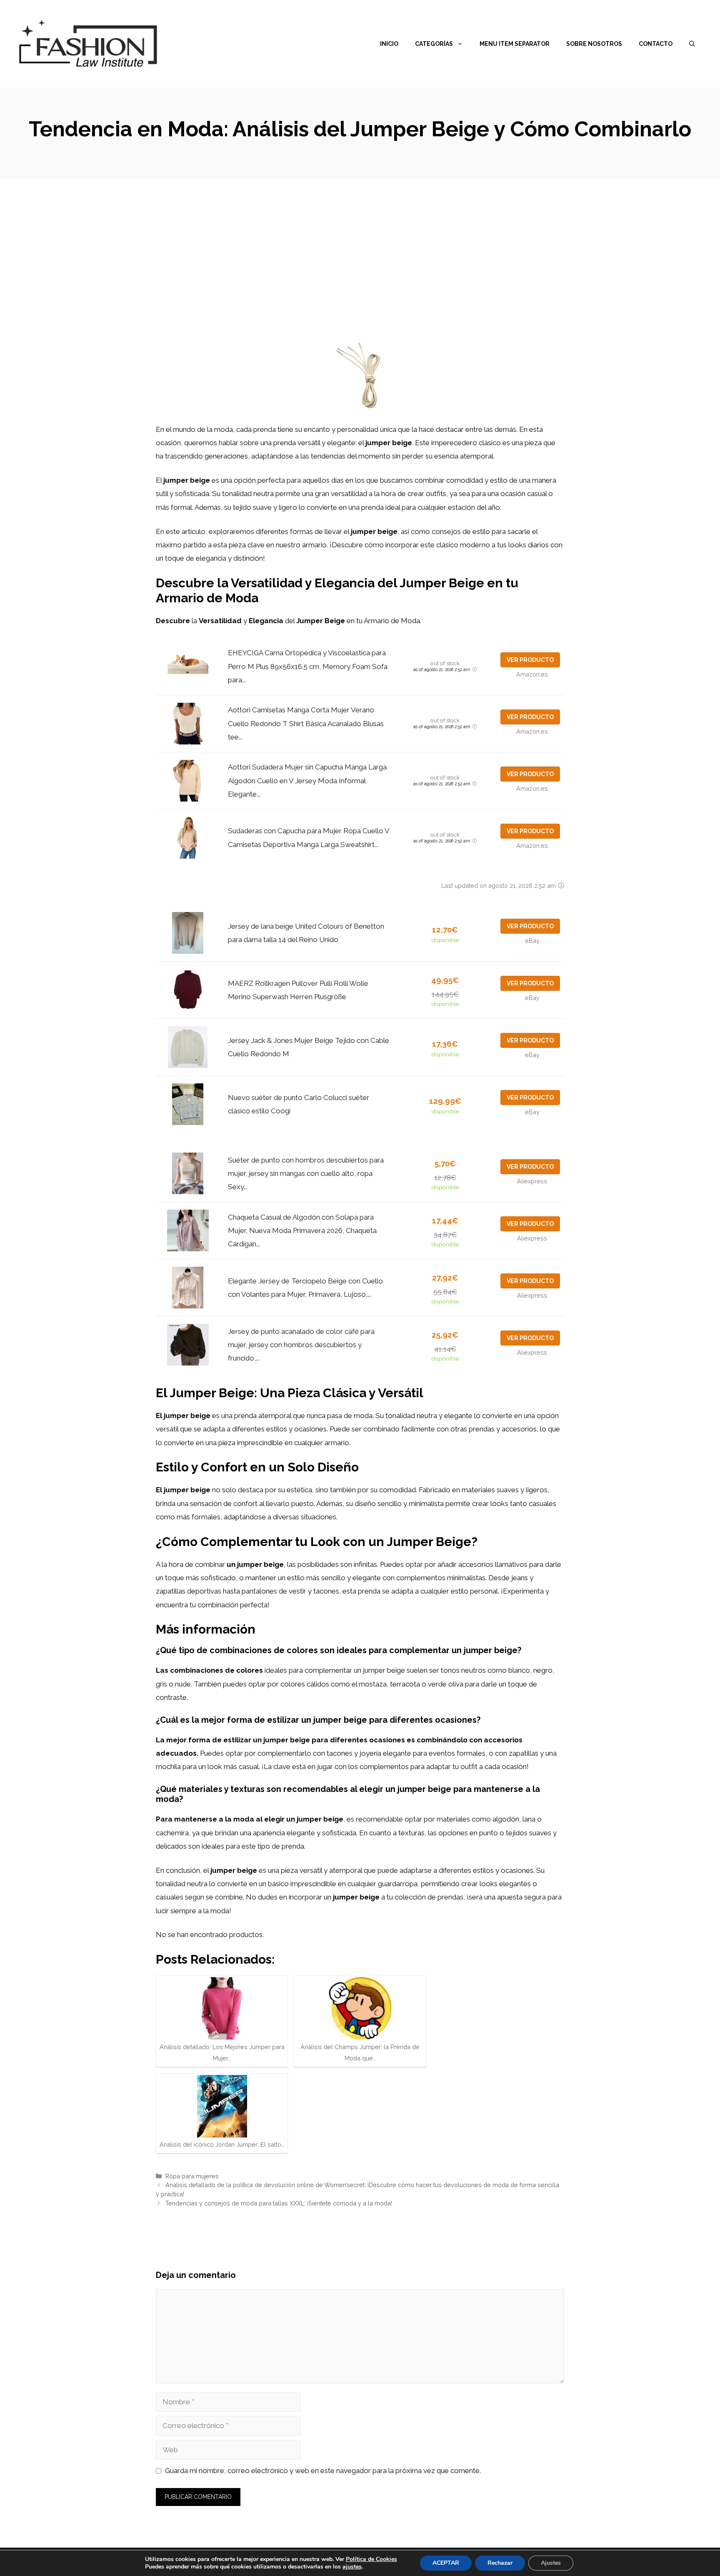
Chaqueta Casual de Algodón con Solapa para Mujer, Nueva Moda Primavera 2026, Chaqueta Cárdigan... (302, 1231)
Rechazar (500, 2563)
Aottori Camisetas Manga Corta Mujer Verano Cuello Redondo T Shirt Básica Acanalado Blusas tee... (306, 723)
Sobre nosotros (594, 44)
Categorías (434, 44)
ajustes (352, 2567)
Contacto (656, 44)
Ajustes (551, 2563)
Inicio (389, 44)
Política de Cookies (371, 2559)
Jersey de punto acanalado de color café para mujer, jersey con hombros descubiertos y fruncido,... (301, 1345)
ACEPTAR (446, 2563)
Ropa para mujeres (192, 2176)
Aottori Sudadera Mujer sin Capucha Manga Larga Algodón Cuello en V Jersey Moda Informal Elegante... (307, 781)
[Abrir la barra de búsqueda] (692, 44)
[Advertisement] (360, 242)
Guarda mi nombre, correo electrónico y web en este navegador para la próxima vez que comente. (323, 2471)
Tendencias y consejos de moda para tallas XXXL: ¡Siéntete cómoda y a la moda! (279, 2203)
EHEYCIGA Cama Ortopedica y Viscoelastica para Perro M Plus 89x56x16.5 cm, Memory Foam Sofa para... (308, 666)
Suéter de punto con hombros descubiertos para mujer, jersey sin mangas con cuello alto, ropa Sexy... (306, 1174)
